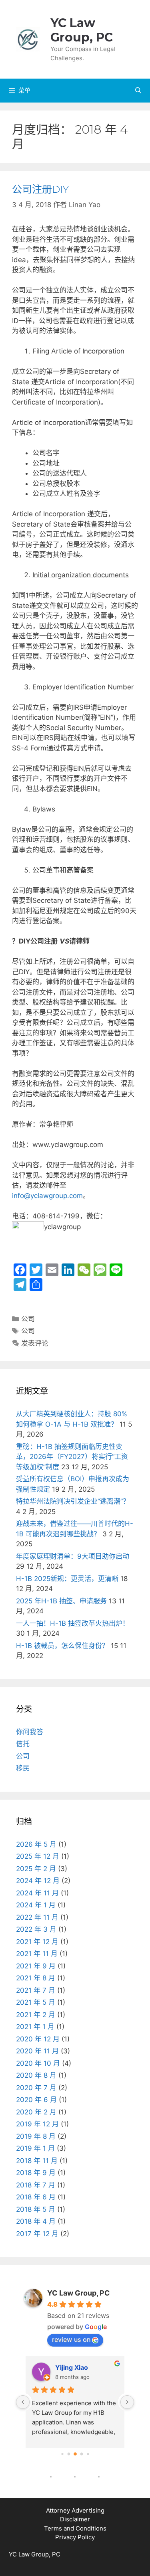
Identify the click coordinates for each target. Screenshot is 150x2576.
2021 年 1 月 (35, 2027)
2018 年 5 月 (36, 2209)
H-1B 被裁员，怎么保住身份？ (62, 1646)
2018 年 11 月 (37, 2161)
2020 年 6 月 (36, 2100)
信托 (23, 1744)
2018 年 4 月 (36, 2221)
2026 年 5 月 (36, 1844)
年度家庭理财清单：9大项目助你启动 (73, 1556)
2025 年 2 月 (36, 1869)
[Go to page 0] (62, 2454)
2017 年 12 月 (37, 2234)
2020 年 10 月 (38, 2063)
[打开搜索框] (138, 91)
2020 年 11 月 (37, 2051)
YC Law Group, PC (82, 30)
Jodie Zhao (73, 2367)
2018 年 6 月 (36, 2197)
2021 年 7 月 (36, 1990)
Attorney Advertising (75, 2510)
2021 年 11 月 (37, 1954)
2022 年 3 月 (36, 1929)
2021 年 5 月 (36, 2002)
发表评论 (35, 1343)
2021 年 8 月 (36, 1978)
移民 (23, 1768)
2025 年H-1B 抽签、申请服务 (61, 1601)
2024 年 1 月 (36, 1905)
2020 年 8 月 (36, 2075)
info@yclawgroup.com (47, 1196)
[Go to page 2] (75, 2454)
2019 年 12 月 (37, 2124)
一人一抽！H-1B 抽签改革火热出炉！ (73, 1623)
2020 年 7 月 (36, 2088)
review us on (71, 2339)
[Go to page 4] (88, 2454)
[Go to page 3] (81, 2454)
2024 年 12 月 (38, 1881)
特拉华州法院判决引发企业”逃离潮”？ (73, 1501)
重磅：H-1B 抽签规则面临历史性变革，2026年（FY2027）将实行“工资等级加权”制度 (72, 1457)
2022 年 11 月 (37, 1917)
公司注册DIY (40, 189)
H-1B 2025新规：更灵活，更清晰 (67, 1579)
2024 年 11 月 (37, 1893)
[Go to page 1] (69, 2454)
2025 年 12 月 (38, 1856)
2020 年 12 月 (38, 2039)
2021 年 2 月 (36, 2015)
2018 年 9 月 (36, 2173)
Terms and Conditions (75, 2528)
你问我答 (30, 1732)
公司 (28, 1319)
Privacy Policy (75, 2537)
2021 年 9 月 (36, 1966)
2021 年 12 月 (37, 1942)
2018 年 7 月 (36, 2185)
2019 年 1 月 (35, 2148)
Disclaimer (75, 2519)
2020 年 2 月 (36, 2112)
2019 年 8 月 (36, 2136)
